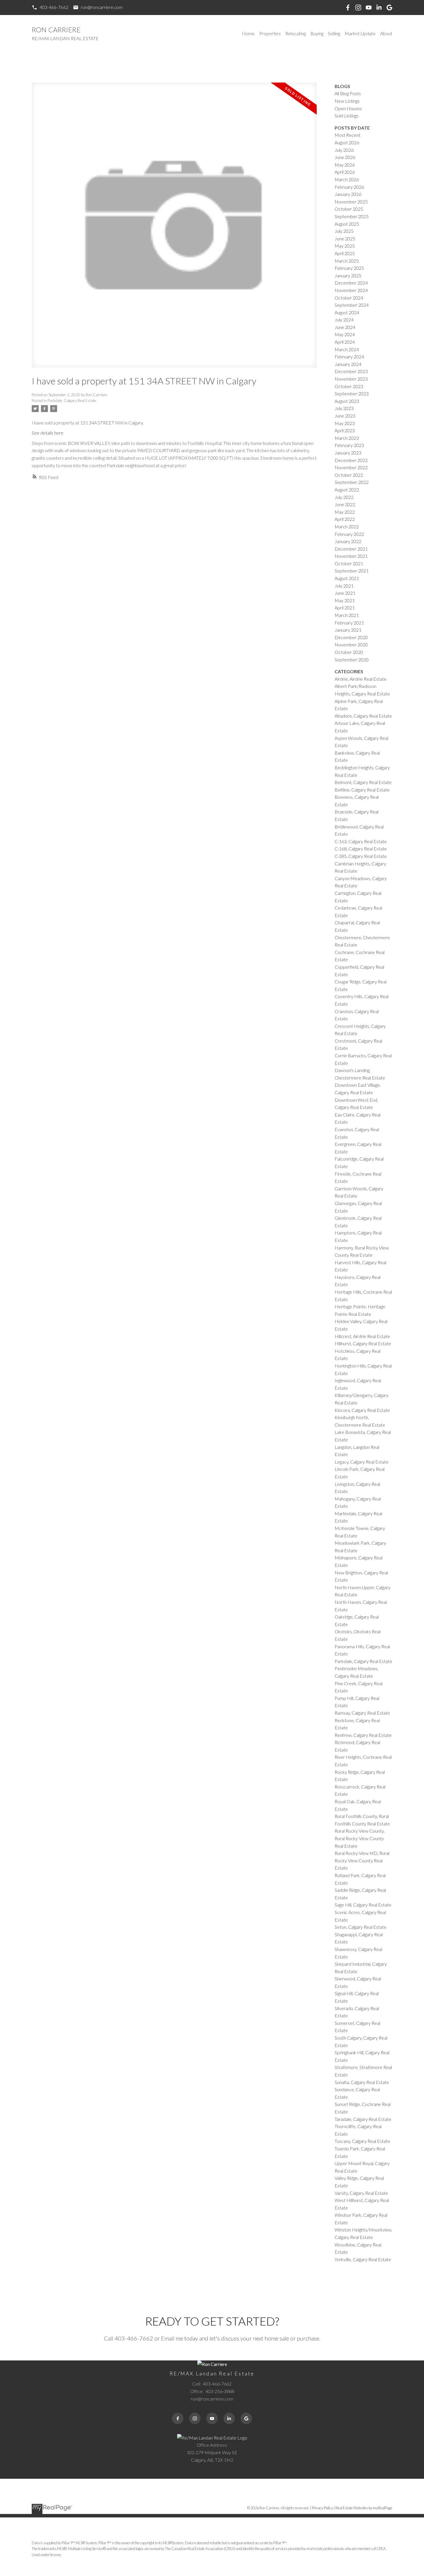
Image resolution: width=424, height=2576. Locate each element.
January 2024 (348, 364)
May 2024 (345, 334)
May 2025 (345, 246)
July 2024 (344, 320)
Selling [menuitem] (334, 33)
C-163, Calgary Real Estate (361, 841)
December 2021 (351, 549)
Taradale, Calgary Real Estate (363, 2119)
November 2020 (351, 645)
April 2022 (345, 519)
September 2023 (352, 393)
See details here (48, 433)
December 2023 (351, 371)
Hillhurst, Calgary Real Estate (363, 1343)
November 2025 (351, 202)
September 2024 (352, 305)
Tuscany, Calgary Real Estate (362, 2141)
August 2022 (347, 490)
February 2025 (349, 268)
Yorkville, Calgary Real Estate (363, 2259)
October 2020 (349, 652)
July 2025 (344, 231)
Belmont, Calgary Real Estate (363, 782)
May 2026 (345, 165)
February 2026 (349, 187)
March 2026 (347, 179)
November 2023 (351, 379)
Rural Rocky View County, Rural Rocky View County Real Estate (360, 1838)
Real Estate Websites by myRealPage (364, 2508)
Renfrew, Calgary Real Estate (363, 1735)
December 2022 (351, 460)
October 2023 (349, 386)
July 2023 (344, 408)
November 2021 (351, 556)
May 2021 (345, 600)
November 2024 (351, 290)
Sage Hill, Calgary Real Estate (363, 1905)
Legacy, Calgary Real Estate (362, 1462)
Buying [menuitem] (317, 33)
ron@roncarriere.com (102, 7)
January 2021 (348, 630)
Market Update (360, 33)
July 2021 (344, 586)
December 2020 (351, 637)
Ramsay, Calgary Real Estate (362, 1713)
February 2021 (349, 623)
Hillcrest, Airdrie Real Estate (362, 1336)
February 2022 (349, 534)
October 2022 (349, 475)
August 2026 (347, 142)
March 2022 (347, 526)
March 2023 (347, 438)
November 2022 (351, 467)
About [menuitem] (386, 33)
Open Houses (348, 108)
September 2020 (352, 660)
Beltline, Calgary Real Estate (362, 790)
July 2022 (344, 497)
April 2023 (345, 430)
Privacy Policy (322, 2508)
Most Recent (348, 135)
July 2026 (344, 150)
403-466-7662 (54, 7)
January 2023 (348, 453)
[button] (50, 7)
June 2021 (345, 593)
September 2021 (352, 571)
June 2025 (345, 238)
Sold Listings (347, 116)
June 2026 (345, 157)
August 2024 (347, 312)
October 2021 (349, 563)
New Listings (347, 101)
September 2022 (352, 482)
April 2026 (345, 172)
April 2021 (345, 608)
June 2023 (345, 416)
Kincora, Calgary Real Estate (362, 1410)
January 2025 (348, 275)
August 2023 (347, 401)
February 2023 (349, 445)
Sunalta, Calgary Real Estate (362, 2082)
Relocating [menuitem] (296, 33)
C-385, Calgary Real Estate (361, 856)
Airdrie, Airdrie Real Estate (361, 679)
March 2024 (347, 349)
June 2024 (345, 327)
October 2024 (349, 298)
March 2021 (347, 615)
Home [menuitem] (248, 33)
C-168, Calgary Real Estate (361, 849)
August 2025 (347, 224)
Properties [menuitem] (270, 33)
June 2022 (345, 504)
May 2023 (345, 423)
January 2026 (348, 194)
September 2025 (352, 216)
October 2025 (349, 209)
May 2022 (345, 512)
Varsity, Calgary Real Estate (361, 2193)
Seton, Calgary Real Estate (361, 1927)
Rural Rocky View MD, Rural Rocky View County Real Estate (362, 1860)
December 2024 (351, 283)
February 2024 (349, 357)
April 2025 (345, 253)
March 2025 (347, 261)
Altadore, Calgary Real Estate (363, 716)
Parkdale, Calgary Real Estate (72, 401)
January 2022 (348, 541)
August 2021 (347, 578)
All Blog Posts (348, 93)
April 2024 (345, 342)
